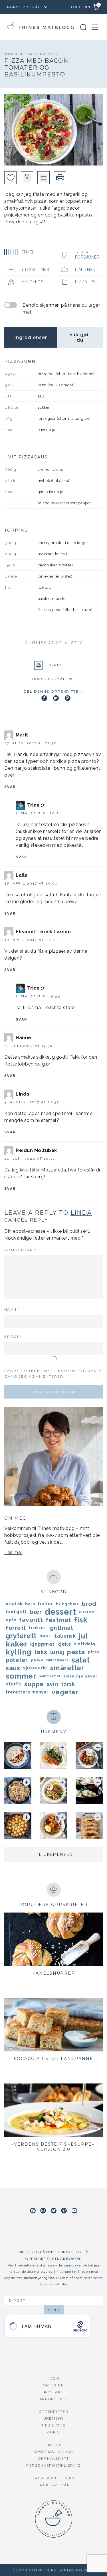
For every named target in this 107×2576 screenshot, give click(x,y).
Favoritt (31, 1620)
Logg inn (81, 7)
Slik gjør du (80, 337)
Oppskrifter (31, 54)
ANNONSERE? (54, 2399)
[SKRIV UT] (60, 178)
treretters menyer (27, 1692)
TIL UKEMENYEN (54, 1854)
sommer (21, 1676)
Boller (46, 1604)
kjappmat (42, 1644)
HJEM (53, 2378)
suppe (34, 1684)
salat (81, 1660)
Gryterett (21, 1636)
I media (53, 2445)
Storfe (14, 1684)
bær (36, 1612)
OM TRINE (53, 2385)
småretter (67, 1668)
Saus (13, 1668)
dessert (60, 1612)
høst (45, 1636)
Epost (13, 1337)
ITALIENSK (85, 269)
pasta (76, 1652)
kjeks (64, 1644)
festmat (58, 1620)
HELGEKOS (32, 282)
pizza (52, 54)
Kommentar (20, 1250)
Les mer (13, 1552)
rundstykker (57, 1660)
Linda (81, 1213)
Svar (10, 787)
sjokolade (35, 1668)
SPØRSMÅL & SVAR (53, 2452)
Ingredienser (31, 337)
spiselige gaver (80, 1676)
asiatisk (14, 1604)
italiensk (65, 1636)
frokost (38, 1628)
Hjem (10, 54)
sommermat (50, 1676)
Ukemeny (54, 2418)
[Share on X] (56, 698)
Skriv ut (59, 665)
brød (89, 1604)
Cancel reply (26, 1220)
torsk (68, 1684)
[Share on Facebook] (44, 698)
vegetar (65, 1692)
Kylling (19, 1652)
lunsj (57, 1652)
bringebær (67, 1604)
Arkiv (53, 2432)
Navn (12, 1309)
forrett (16, 1628)
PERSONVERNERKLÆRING (53, 2465)
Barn (30, 1604)
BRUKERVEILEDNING (53, 2478)
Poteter (17, 1660)
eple (11, 1620)
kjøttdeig (84, 1644)
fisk (81, 1620)
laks (41, 1652)
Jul (83, 1636)
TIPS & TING (54, 2425)
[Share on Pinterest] (68, 698)
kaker (17, 1644)
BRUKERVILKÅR (53, 2485)
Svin (53, 1684)
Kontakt (54, 2392)
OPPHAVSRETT (53, 2458)
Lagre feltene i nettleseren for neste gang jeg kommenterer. (53, 1373)
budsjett (16, 1612)
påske (37, 1660)
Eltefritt (87, 1612)
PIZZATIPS (85, 282)
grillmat (61, 1628)
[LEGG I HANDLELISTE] (44, 178)
